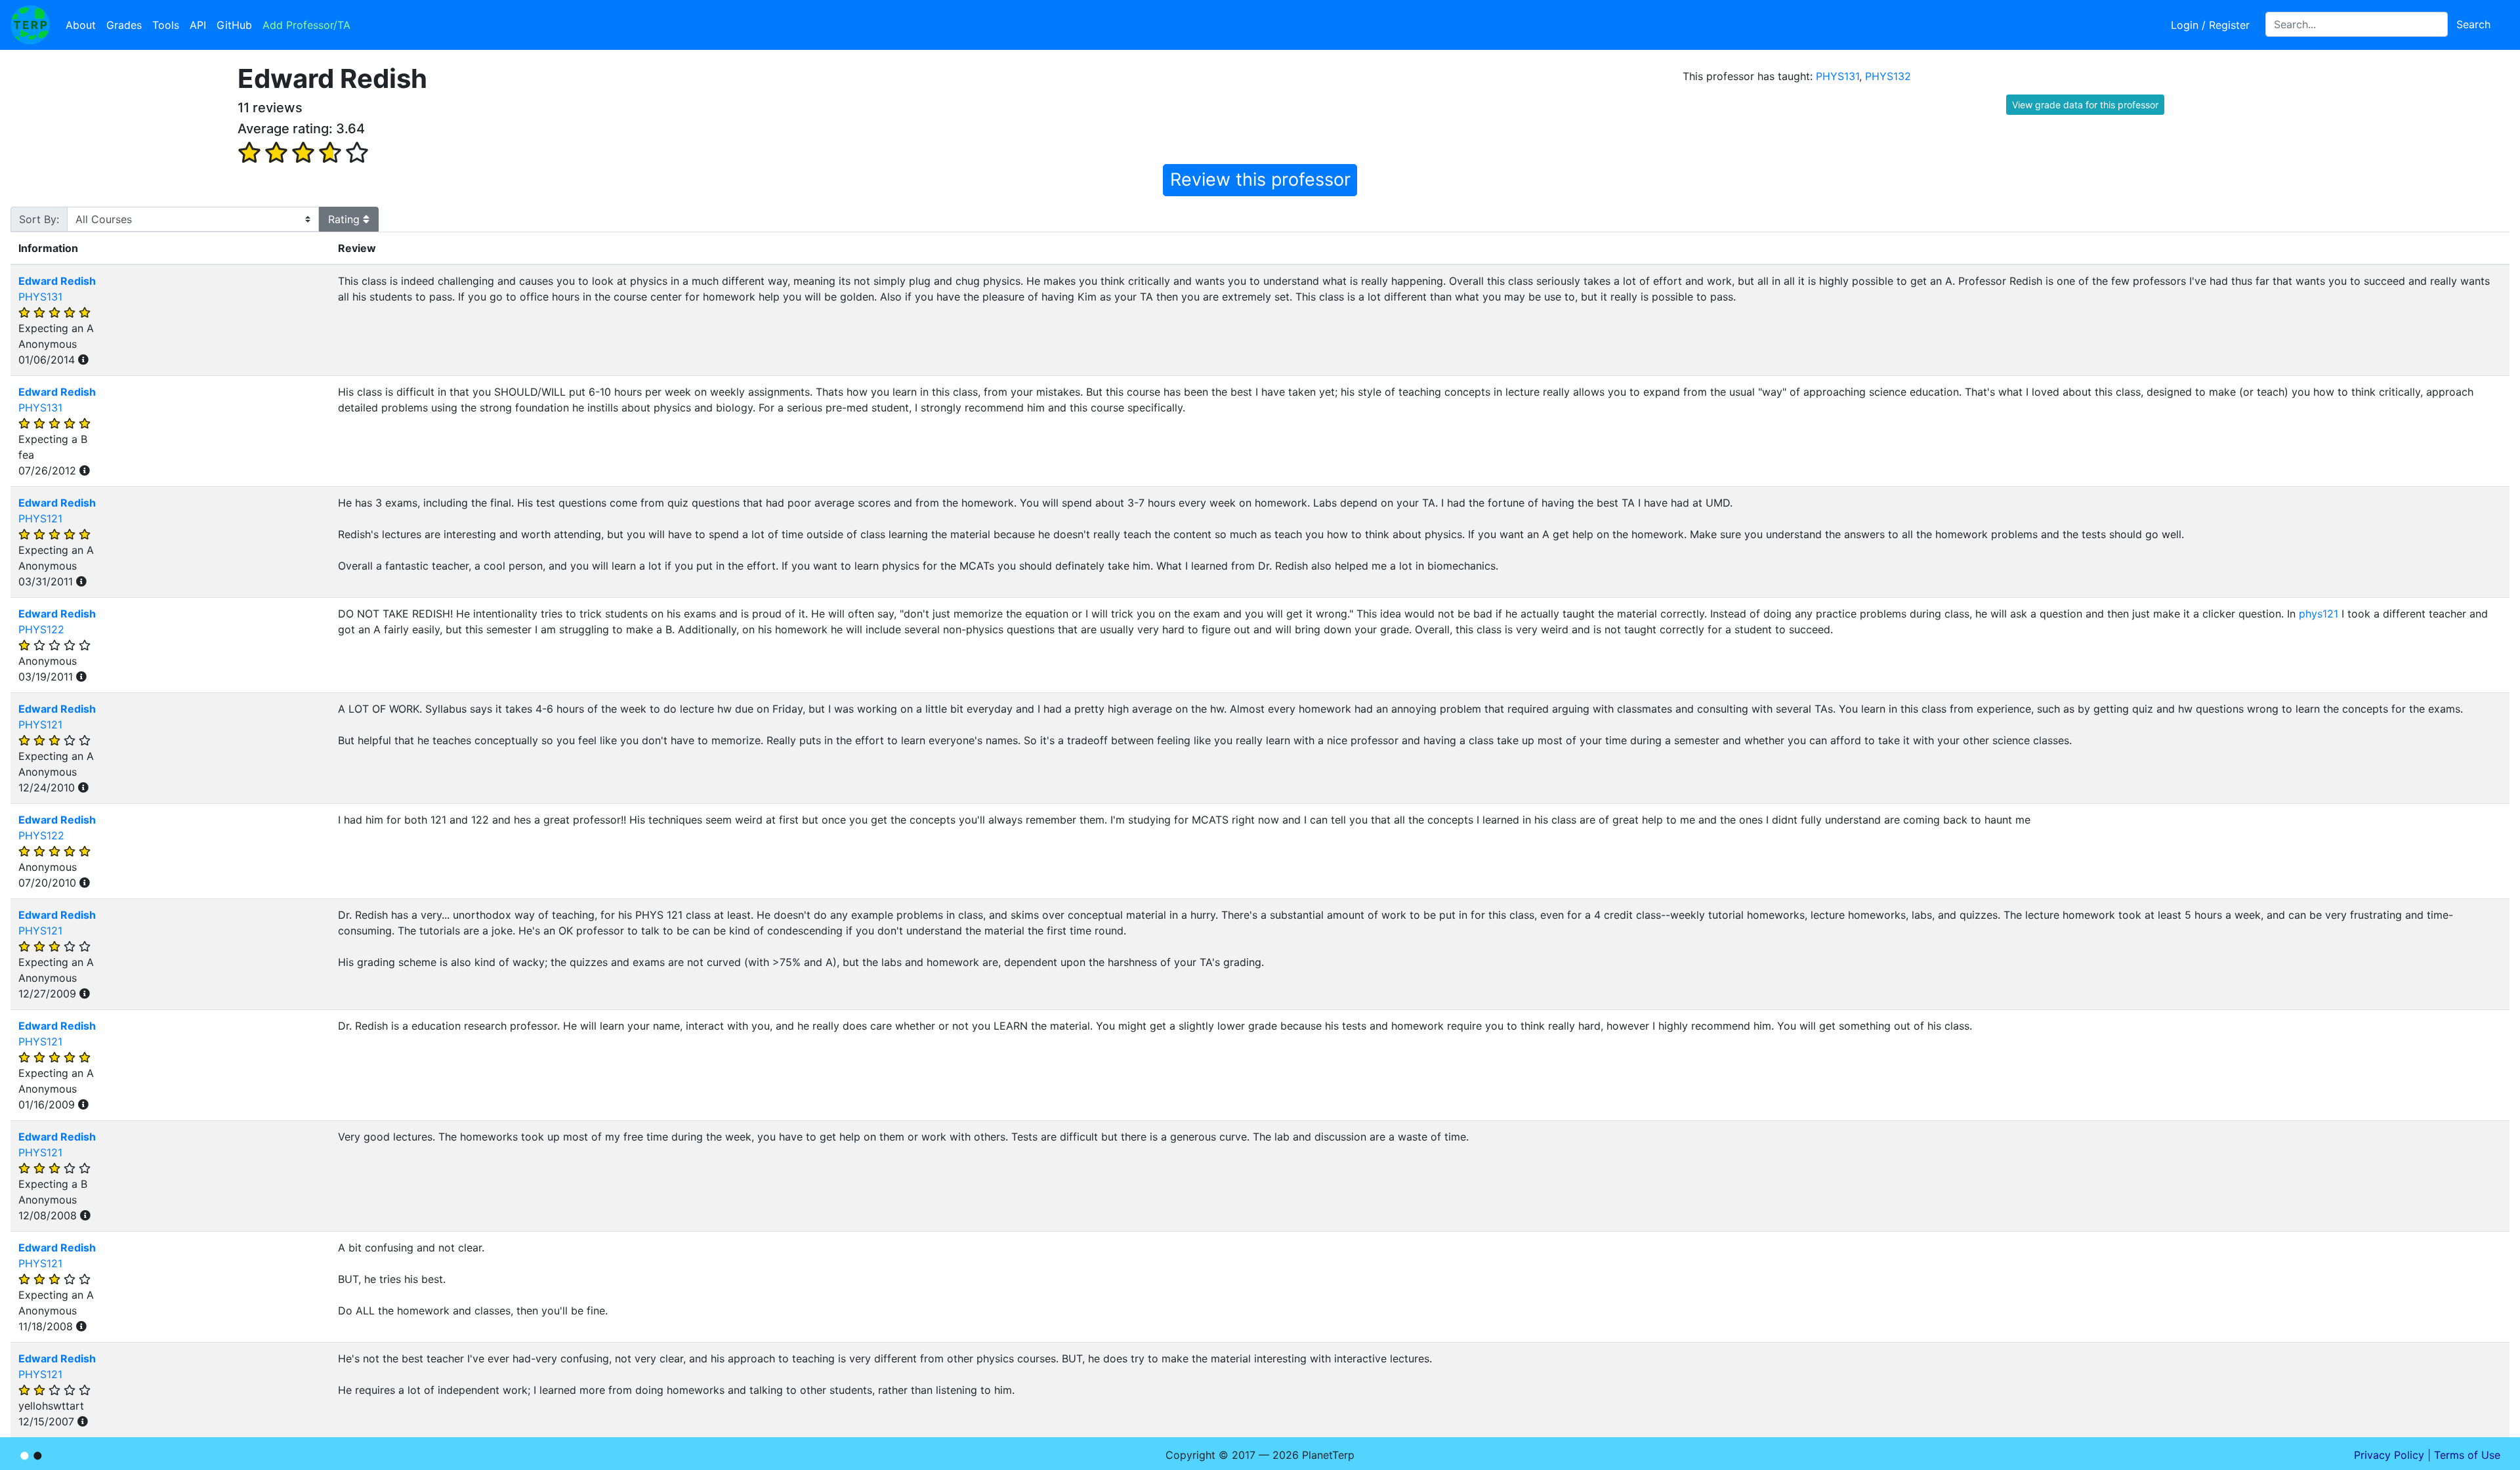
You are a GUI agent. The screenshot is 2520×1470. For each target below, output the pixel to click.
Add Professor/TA (306, 25)
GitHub (234, 25)
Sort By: (39, 219)
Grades (124, 25)
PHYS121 (40, 518)
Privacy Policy (2389, 1455)
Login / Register (2210, 25)
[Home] (30, 25)
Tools (166, 25)
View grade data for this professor (2085, 105)
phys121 (2319, 614)
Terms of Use (2467, 1455)
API (198, 25)
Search (2473, 24)
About (81, 25)
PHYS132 (1888, 76)
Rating (346, 219)
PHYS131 (1837, 76)
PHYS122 (41, 629)
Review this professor (1260, 179)
